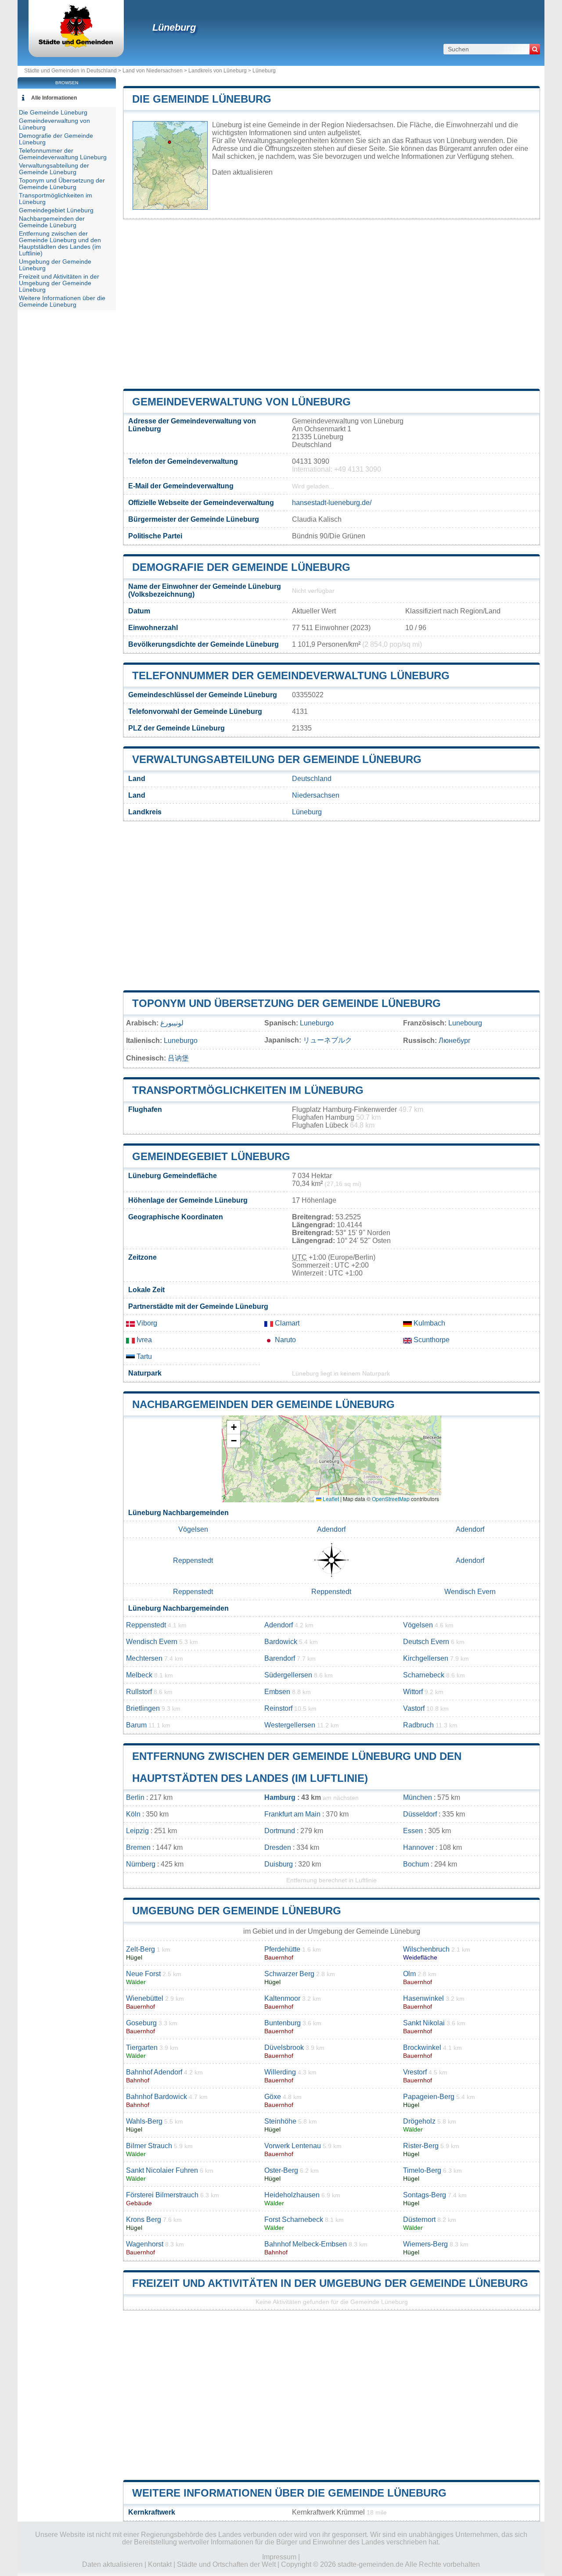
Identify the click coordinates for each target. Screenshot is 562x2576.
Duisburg (279, 1864)
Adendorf (331, 1529)
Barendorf (280, 1658)
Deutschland (312, 779)
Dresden (278, 1847)
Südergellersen (288, 1675)
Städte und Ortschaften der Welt (226, 2564)
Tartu (143, 1356)
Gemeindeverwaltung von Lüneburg (241, 402)
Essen (413, 1831)
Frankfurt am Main (292, 1814)
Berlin (135, 1797)
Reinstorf (278, 1708)
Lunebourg (465, 1023)
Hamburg (280, 1797)
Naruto (285, 1340)
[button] (234, 1428)
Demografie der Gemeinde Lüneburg (241, 567)
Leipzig (137, 1831)
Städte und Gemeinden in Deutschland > (73, 71)
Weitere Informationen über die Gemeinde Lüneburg (289, 2493)
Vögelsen (193, 1529)
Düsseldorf (420, 1814)
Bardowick (281, 1642)
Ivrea (143, 1340)
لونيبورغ (172, 1023)
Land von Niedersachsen (153, 71)
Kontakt (160, 2564)
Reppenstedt (193, 1560)
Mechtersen (144, 1658)
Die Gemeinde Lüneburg (202, 99)
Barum (136, 1725)
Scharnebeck (424, 1675)
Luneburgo (317, 1023)
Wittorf (413, 1692)
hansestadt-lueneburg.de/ (332, 503)
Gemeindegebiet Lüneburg (211, 1156)
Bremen (138, 1847)
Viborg (146, 1323)
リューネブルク (328, 1040)
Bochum (416, 1864)
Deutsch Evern (426, 1642)
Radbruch (418, 1725)
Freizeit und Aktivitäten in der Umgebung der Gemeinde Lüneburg (330, 2283)
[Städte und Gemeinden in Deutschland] (76, 46)
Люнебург (455, 1041)
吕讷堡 (178, 1058)
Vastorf (414, 1708)
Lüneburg (174, 27)
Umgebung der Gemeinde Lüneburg (237, 1911)
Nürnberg (141, 1864)
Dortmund (280, 1831)
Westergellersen (290, 1725)
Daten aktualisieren (242, 172)
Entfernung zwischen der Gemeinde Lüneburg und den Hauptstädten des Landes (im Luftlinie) (60, 244)
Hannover (418, 1847)
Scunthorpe (431, 1340)
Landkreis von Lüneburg (218, 71)
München (418, 1797)
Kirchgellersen (426, 1658)
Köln (133, 1814)
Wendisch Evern (470, 1592)
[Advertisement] (331, 304)
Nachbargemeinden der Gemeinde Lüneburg (263, 1404)
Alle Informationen (54, 98)
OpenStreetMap (391, 1499)
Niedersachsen (316, 795)
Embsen (277, 1692)
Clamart (286, 1323)
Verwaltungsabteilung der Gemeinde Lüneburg (277, 759)
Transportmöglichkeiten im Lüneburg (248, 1090)
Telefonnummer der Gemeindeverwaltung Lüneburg (291, 675)
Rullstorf (139, 1692)
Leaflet (330, 1499)
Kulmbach (429, 1323)
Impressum (279, 2557)
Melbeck (139, 1675)
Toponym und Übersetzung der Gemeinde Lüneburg (286, 1003)
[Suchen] (535, 49)
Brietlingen (143, 1708)
